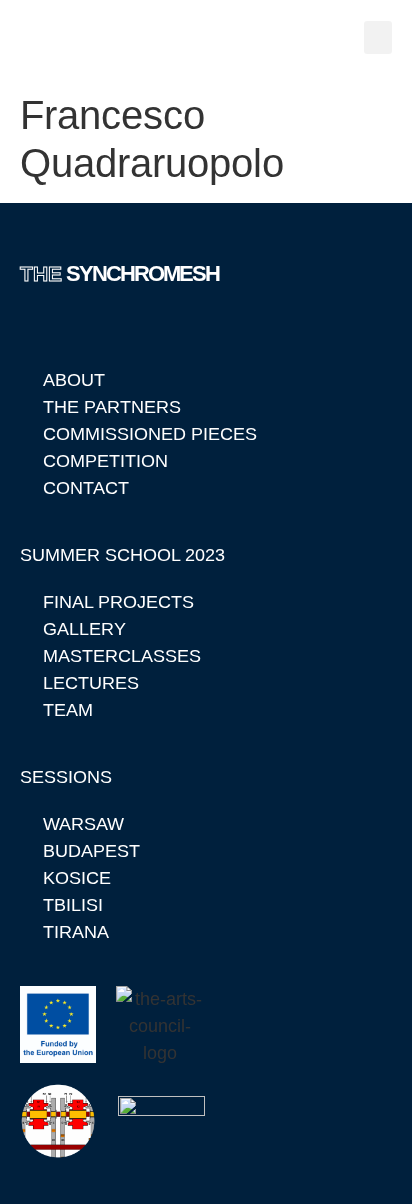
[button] (378, 37)
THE (119, 273)
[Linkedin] (36, 326)
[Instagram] (134, 326)
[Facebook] (85, 326)
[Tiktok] (183, 326)
